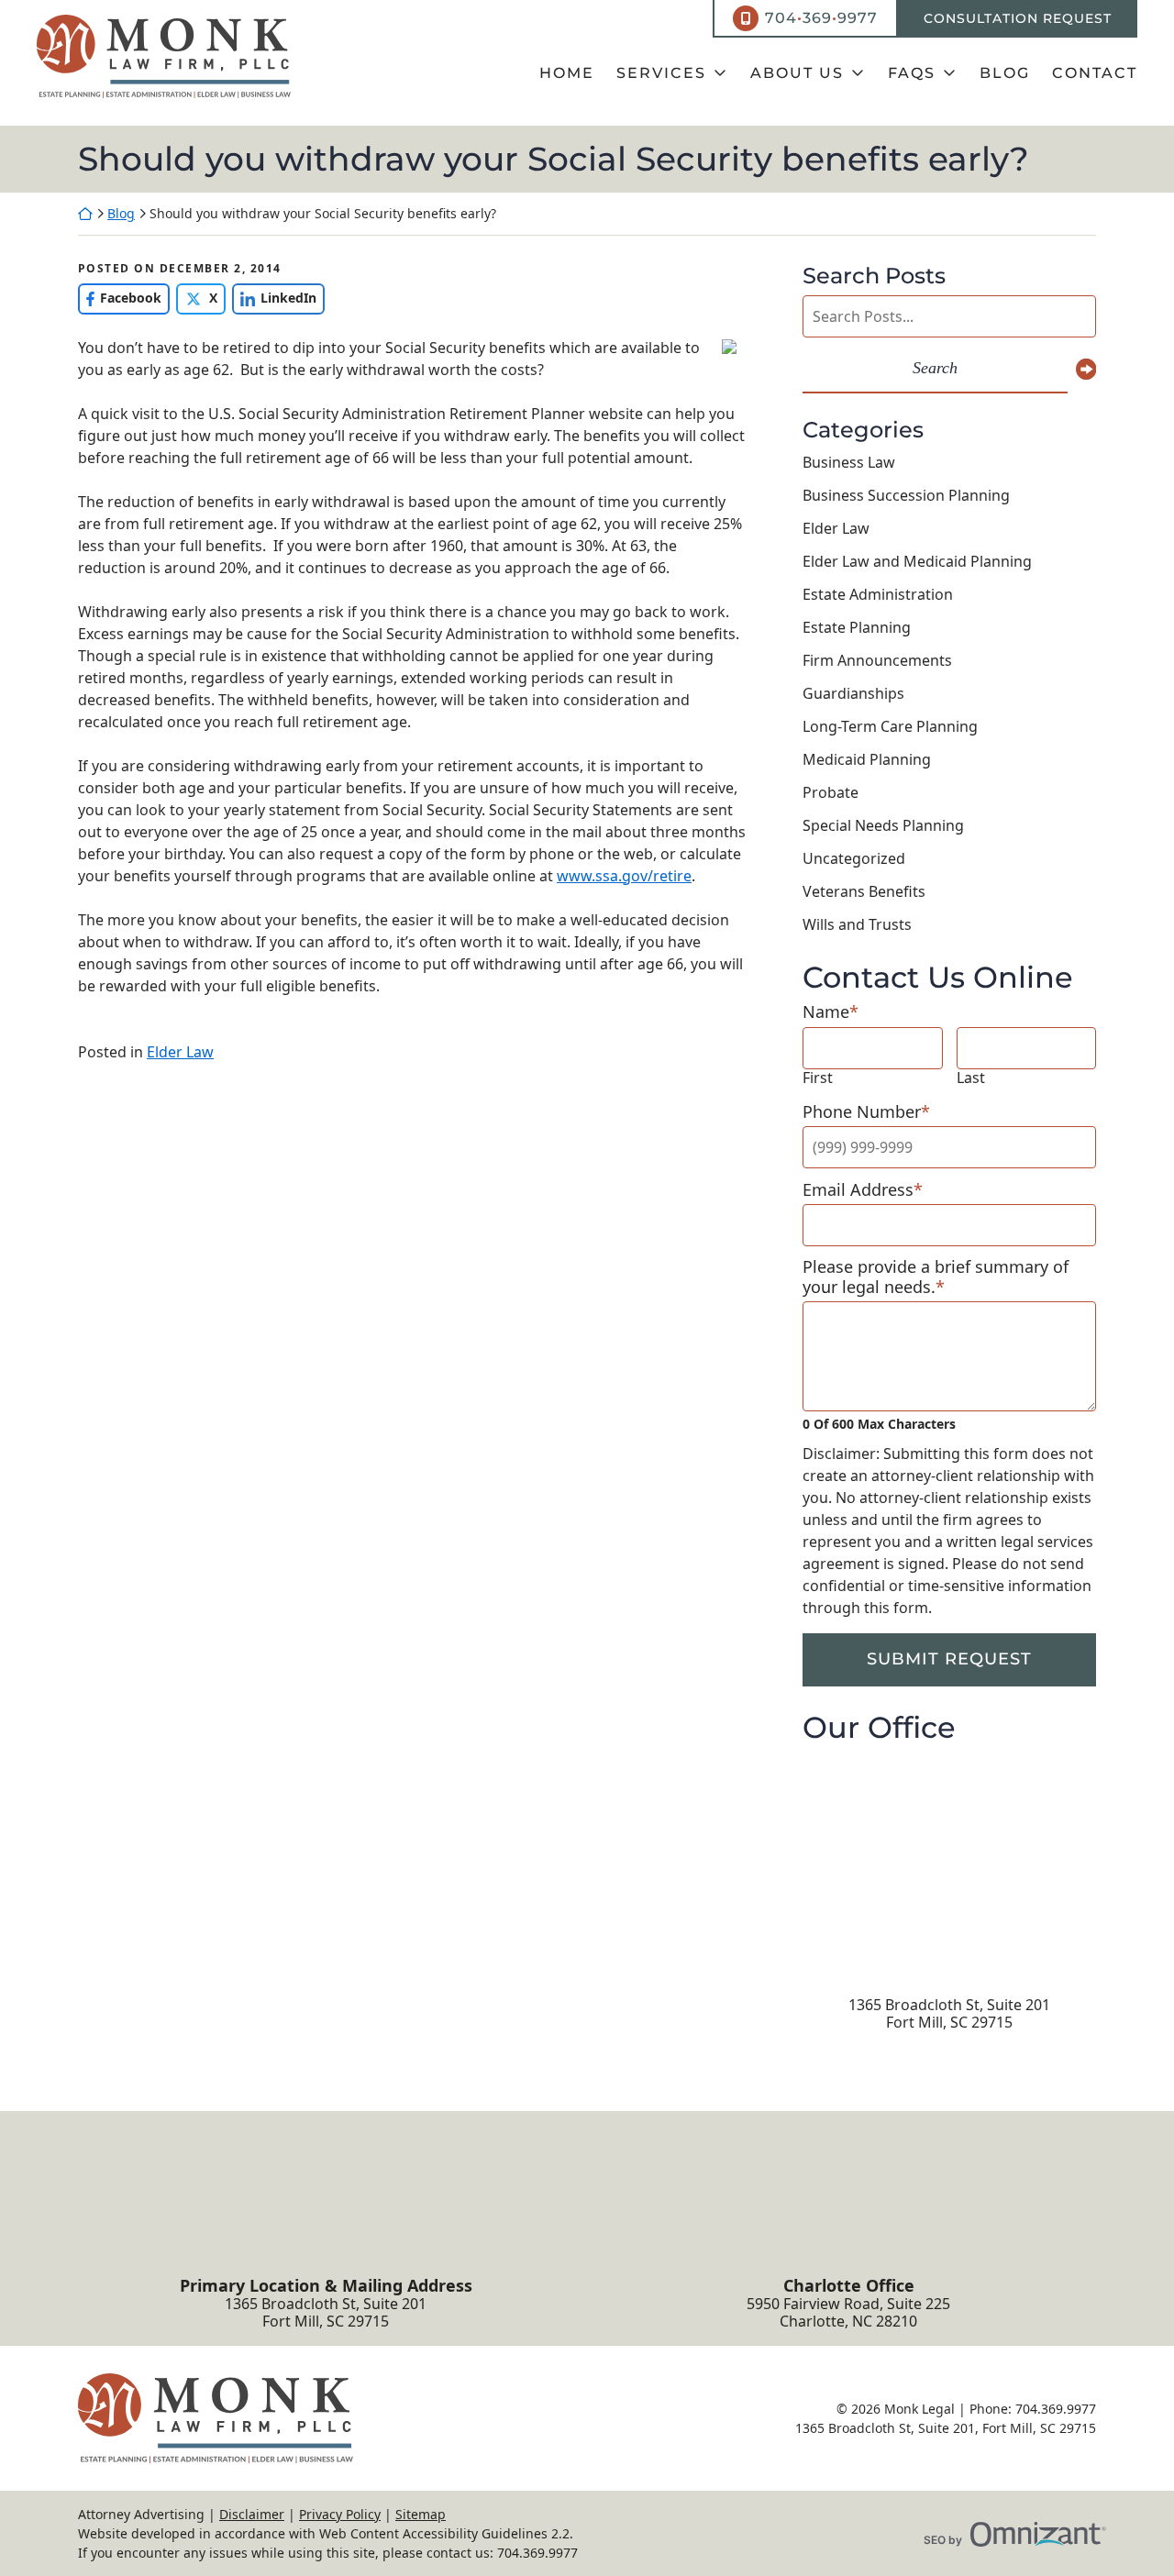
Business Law (849, 462)
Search (935, 368)
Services (661, 73)
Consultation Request (1018, 18)
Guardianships (853, 693)
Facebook (120, 298)
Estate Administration (878, 594)
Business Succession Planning (906, 495)
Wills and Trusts (857, 924)
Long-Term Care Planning (890, 726)
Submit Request (949, 1659)
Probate (831, 792)
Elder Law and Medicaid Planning (917, 561)
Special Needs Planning (883, 825)
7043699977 (821, 18)
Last (971, 1078)
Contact (1095, 73)
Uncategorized (854, 858)
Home (567, 73)
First (818, 1078)
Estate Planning (857, 627)
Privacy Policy (340, 2514)
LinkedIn (274, 298)
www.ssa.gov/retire (624, 876)
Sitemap (421, 2514)
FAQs (912, 73)
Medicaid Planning (867, 759)
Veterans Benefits (864, 891)
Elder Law (180, 1052)
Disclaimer (252, 2514)
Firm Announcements (877, 660)
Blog (1005, 73)
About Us (797, 73)
